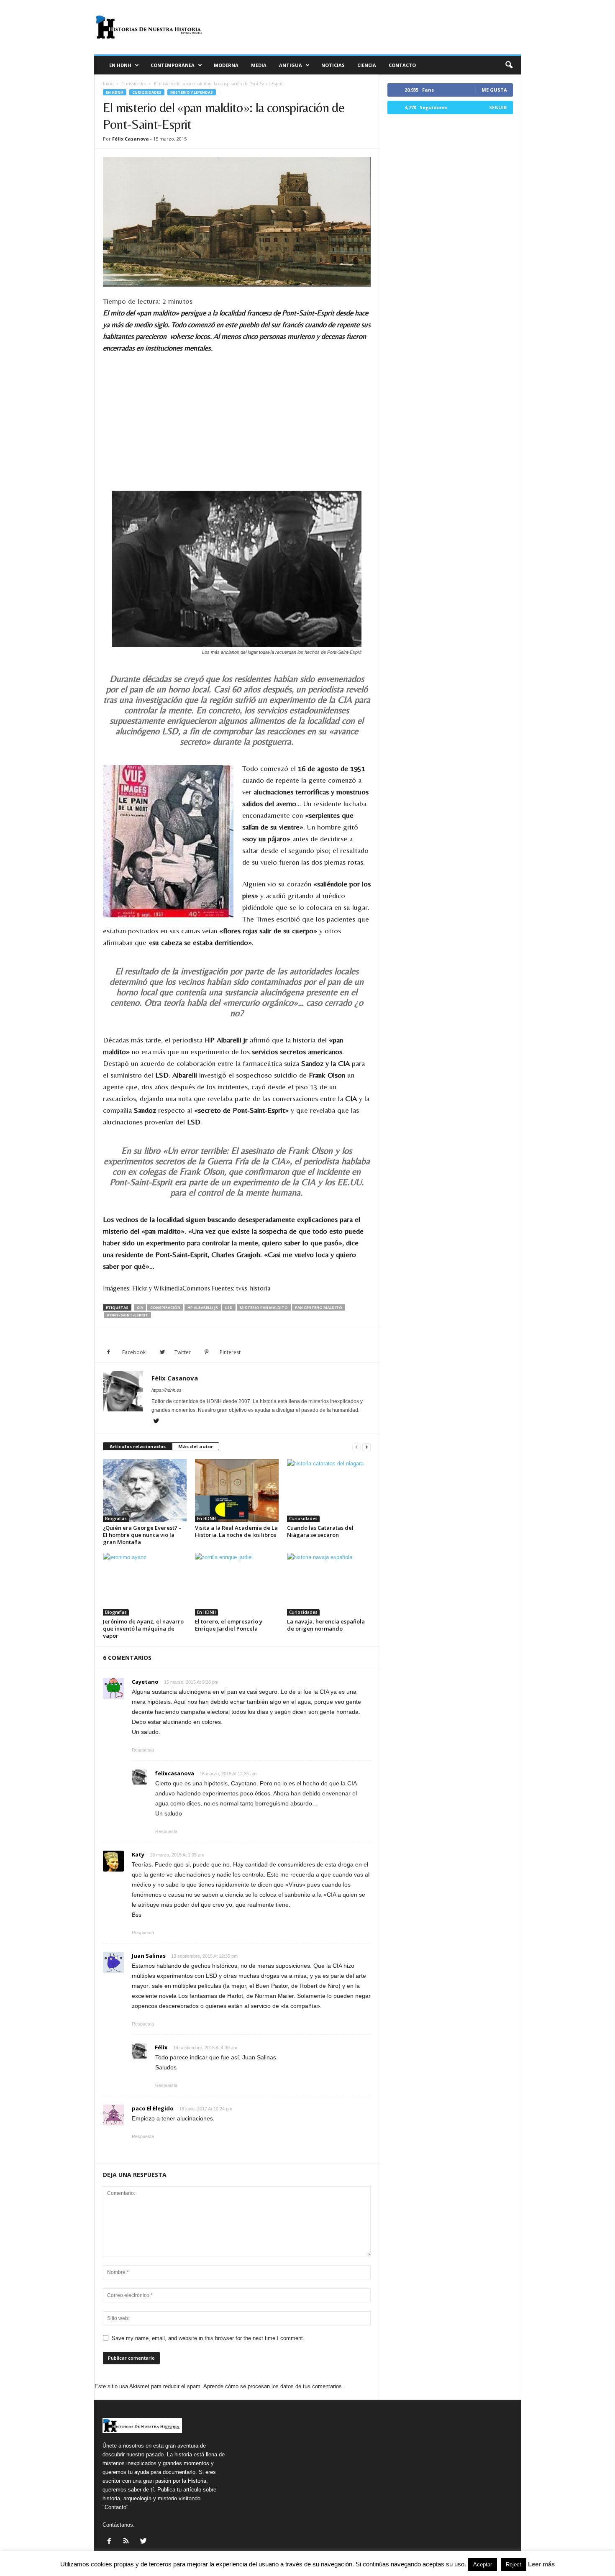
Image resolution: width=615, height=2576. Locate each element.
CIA (140, 1307)
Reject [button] (514, 2564)
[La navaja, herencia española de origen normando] (329, 1584)
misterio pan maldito (264, 1307)
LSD (229, 1307)
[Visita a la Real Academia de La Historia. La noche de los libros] (237, 1490)
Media (259, 65)
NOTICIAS (333, 65)
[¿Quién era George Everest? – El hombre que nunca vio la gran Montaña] (145, 1490)
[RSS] (127, 2542)
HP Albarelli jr (203, 1307)
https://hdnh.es (167, 1390)
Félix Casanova (131, 139)
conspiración (165, 1307)
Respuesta (143, 1750)
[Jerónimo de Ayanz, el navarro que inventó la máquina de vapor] (145, 1584)
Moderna (226, 65)
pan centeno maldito (319, 1307)
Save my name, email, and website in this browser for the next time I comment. (208, 2338)
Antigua (291, 65)
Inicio (108, 84)
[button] (509, 65)
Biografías (116, 1518)
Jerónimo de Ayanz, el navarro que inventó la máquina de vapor (143, 1629)
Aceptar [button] (483, 2564)
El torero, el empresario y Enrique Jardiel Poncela (229, 1625)
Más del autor (196, 1446)
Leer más (541, 2564)
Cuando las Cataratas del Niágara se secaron (320, 1531)
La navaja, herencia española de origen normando (326, 1625)
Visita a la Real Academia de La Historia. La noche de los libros (236, 1531)
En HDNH (120, 65)
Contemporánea (173, 65)
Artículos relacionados (138, 1446)
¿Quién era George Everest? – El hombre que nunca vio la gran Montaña (142, 1535)
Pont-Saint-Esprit (128, 1315)
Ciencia (367, 65)
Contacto (402, 65)
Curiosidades (134, 84)
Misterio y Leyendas (192, 92)
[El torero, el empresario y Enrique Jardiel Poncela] (237, 1584)
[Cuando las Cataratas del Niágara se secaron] (329, 1490)
